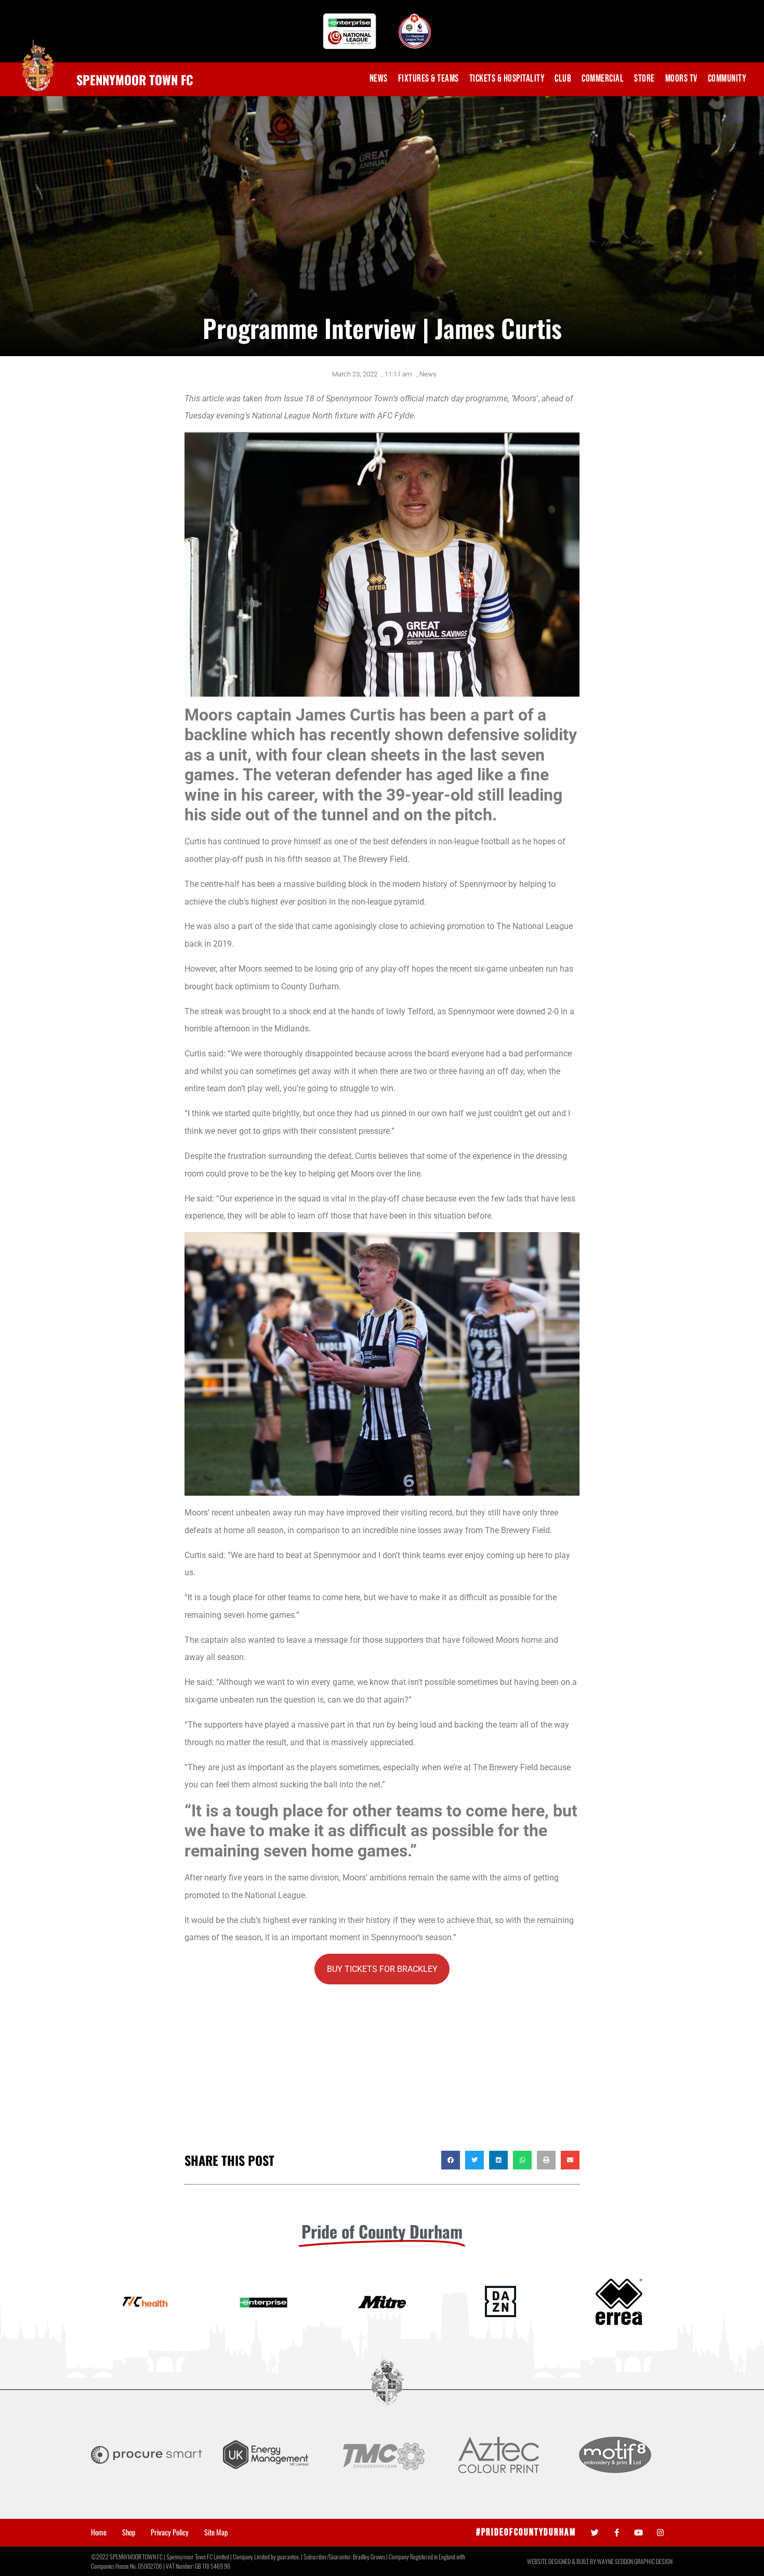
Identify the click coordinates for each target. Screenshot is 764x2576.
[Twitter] (595, 2533)
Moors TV (681, 79)
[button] (451, 2160)
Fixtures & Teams (429, 79)
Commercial (603, 79)
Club (563, 79)
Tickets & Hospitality (507, 79)
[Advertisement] (382, 2068)
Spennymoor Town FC (135, 80)
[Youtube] (638, 2533)
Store (644, 79)
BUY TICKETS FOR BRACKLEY (382, 1969)
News (379, 79)
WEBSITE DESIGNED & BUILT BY (562, 2561)
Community (727, 79)
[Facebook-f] (617, 2533)
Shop (129, 2532)
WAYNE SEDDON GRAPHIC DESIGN (635, 2561)
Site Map (216, 2532)
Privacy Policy (170, 2532)
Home (99, 2532)
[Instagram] (660, 2533)
